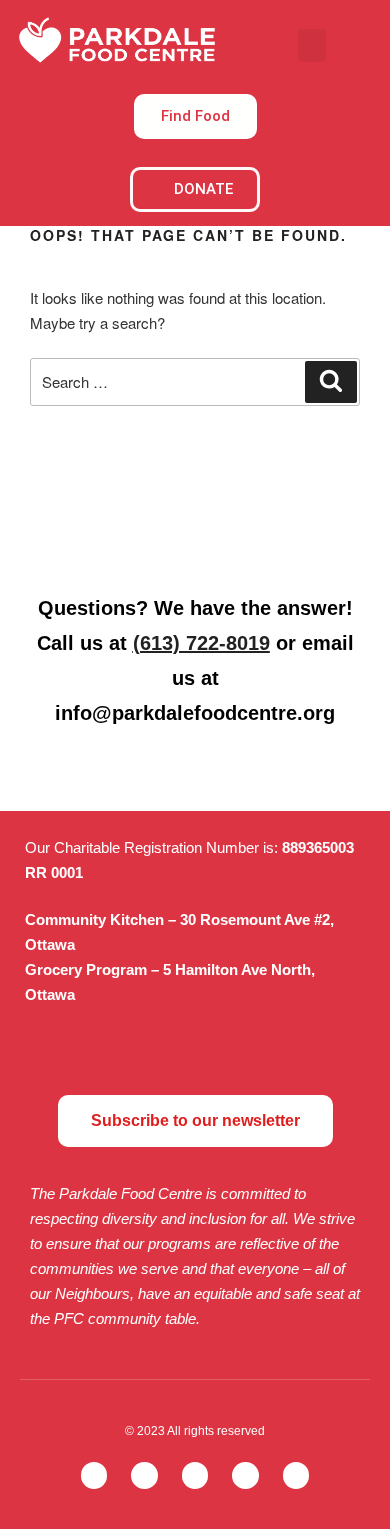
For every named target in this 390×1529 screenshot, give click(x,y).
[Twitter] (94, 1475)
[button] (312, 45)
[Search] (331, 382)
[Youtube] (245, 1475)
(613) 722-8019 (201, 643)
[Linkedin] (296, 1475)
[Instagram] (195, 1475)
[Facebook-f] (144, 1475)
